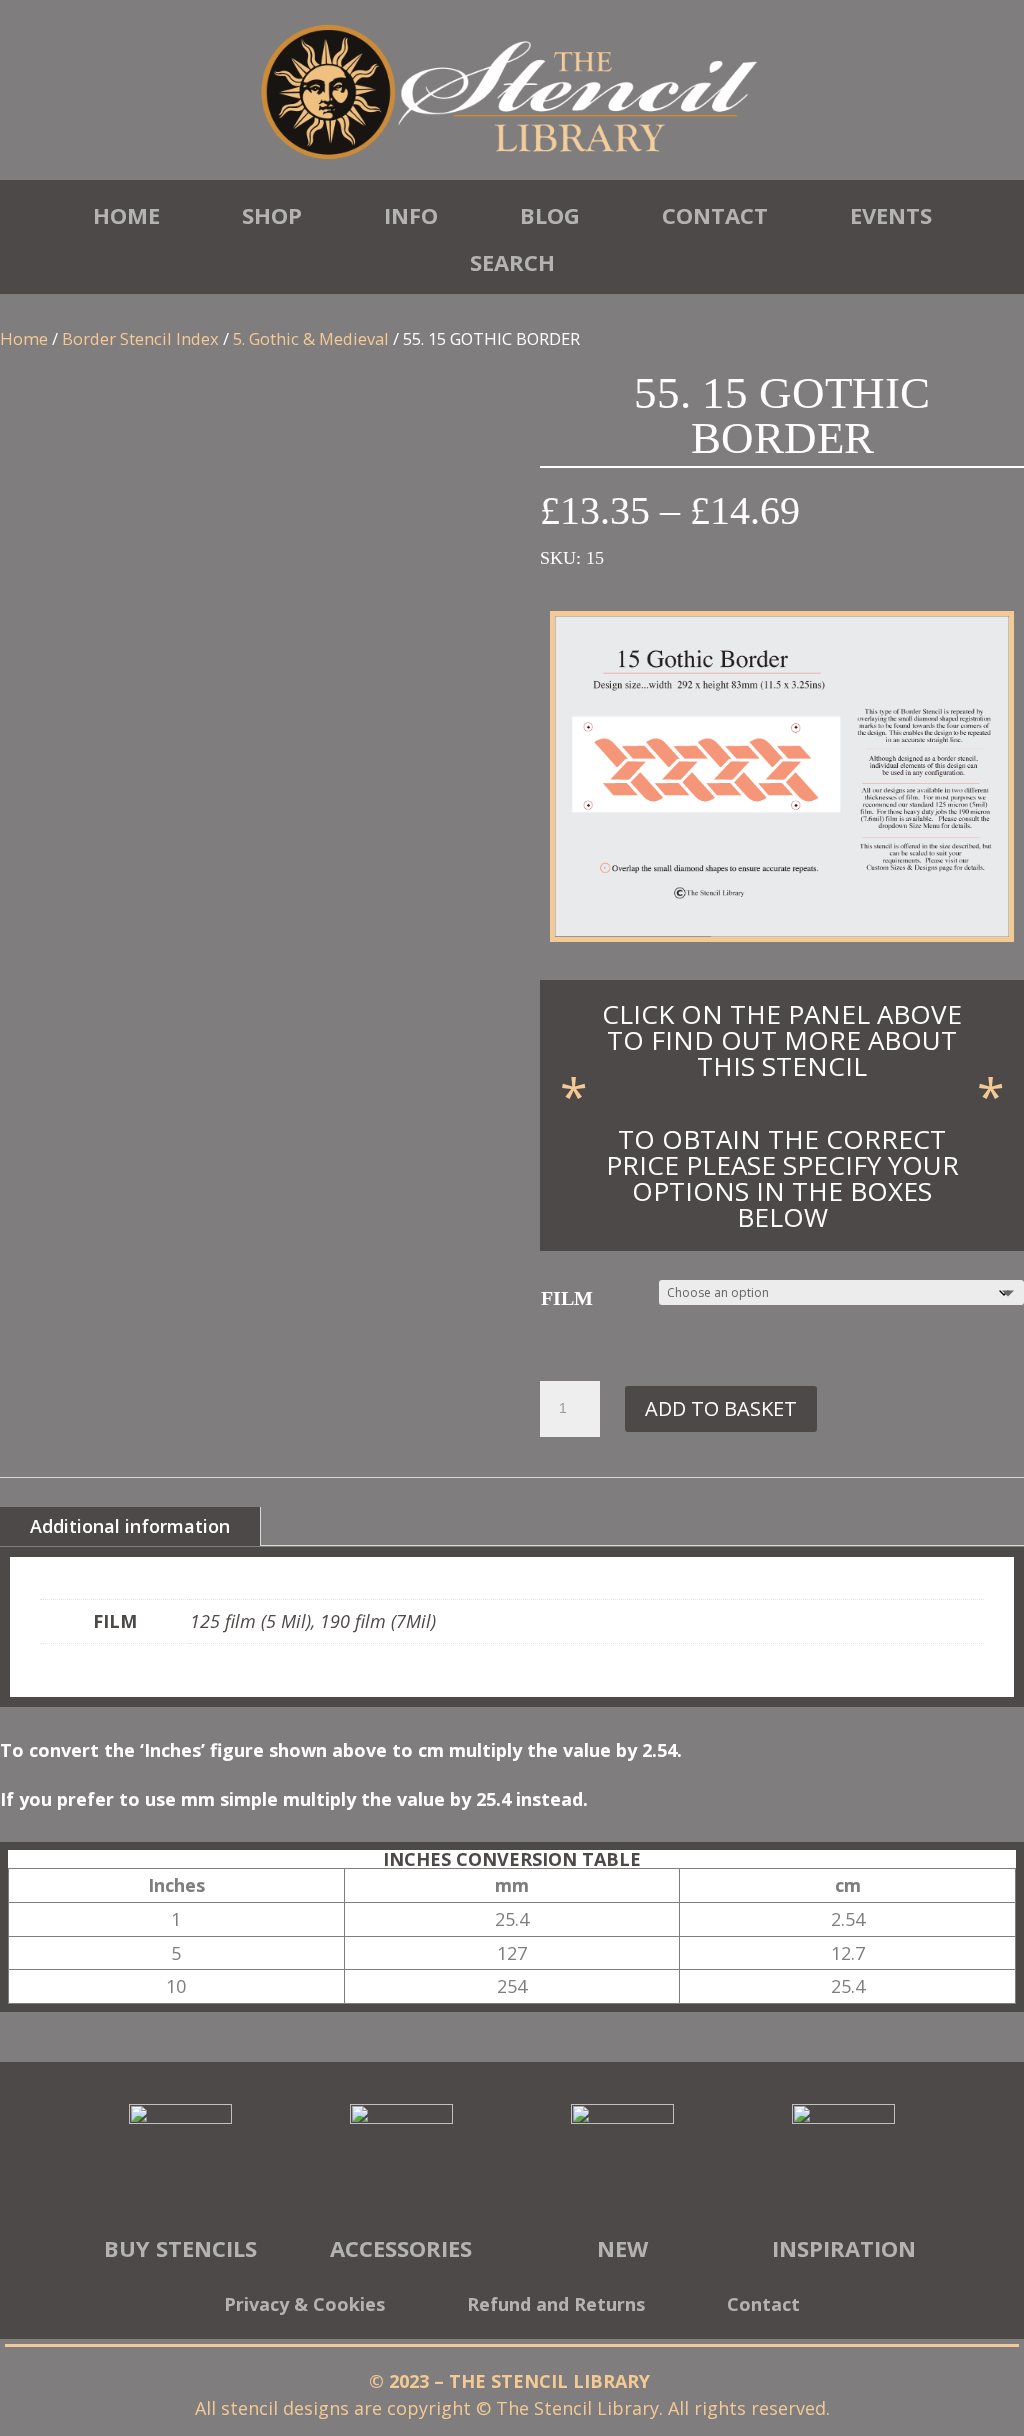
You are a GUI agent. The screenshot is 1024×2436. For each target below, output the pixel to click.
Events (891, 215)
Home (126, 215)
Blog (550, 215)
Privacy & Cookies (304, 2306)
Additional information (130, 1526)
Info (411, 215)
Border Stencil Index (140, 338)
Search (512, 262)
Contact (715, 215)
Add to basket (721, 1408)
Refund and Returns (556, 2306)
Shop (272, 215)
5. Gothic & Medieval (311, 338)
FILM (567, 1298)
